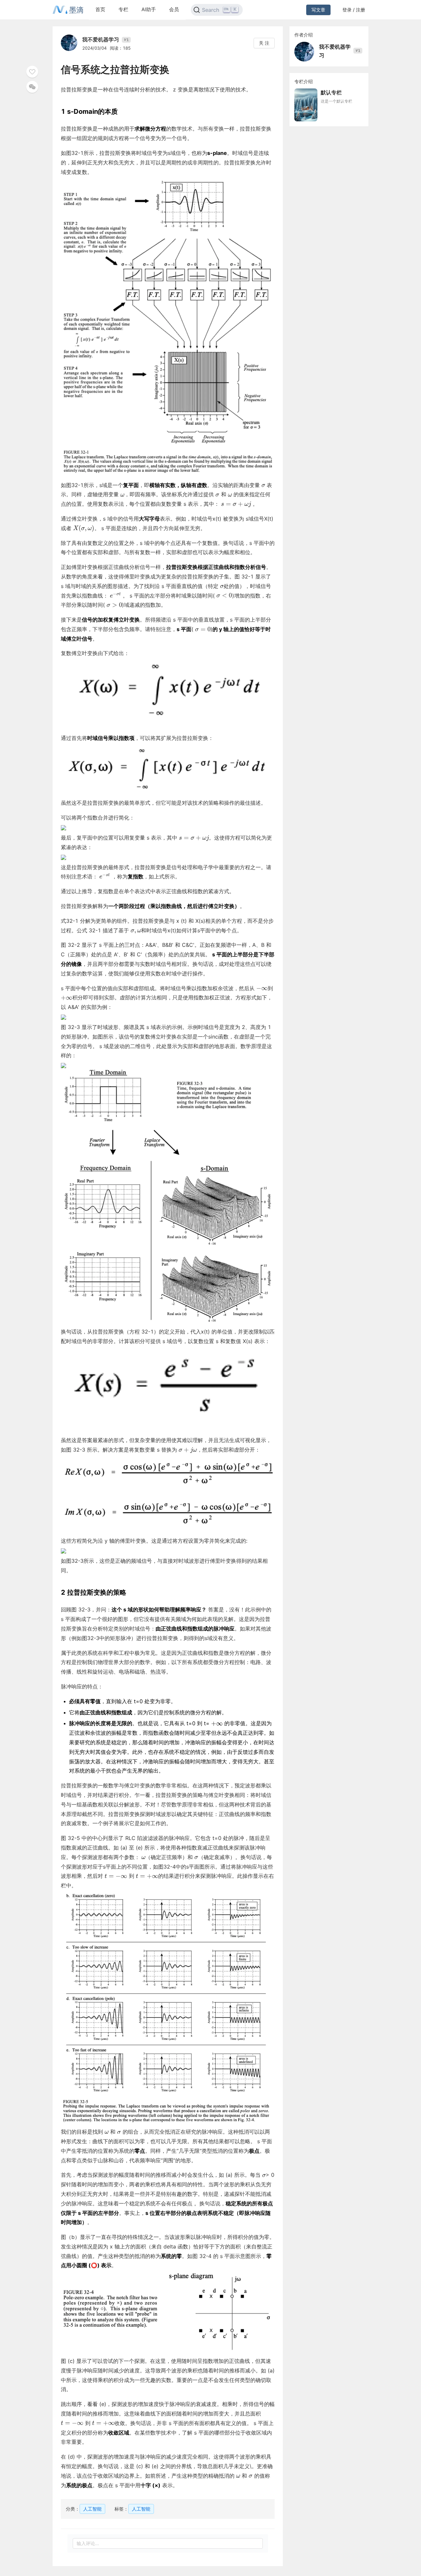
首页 (100, 9)
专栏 (123, 9)
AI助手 (149, 9)
